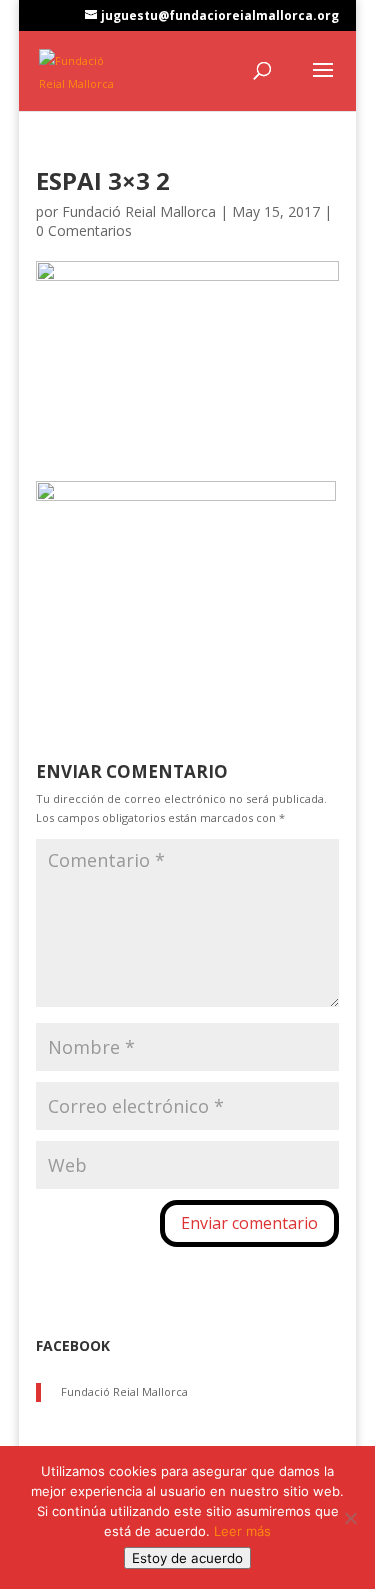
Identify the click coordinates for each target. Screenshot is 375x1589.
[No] (350, 1518)
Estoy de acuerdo (187, 1558)
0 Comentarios (84, 230)
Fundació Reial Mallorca (139, 211)
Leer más (242, 1531)
